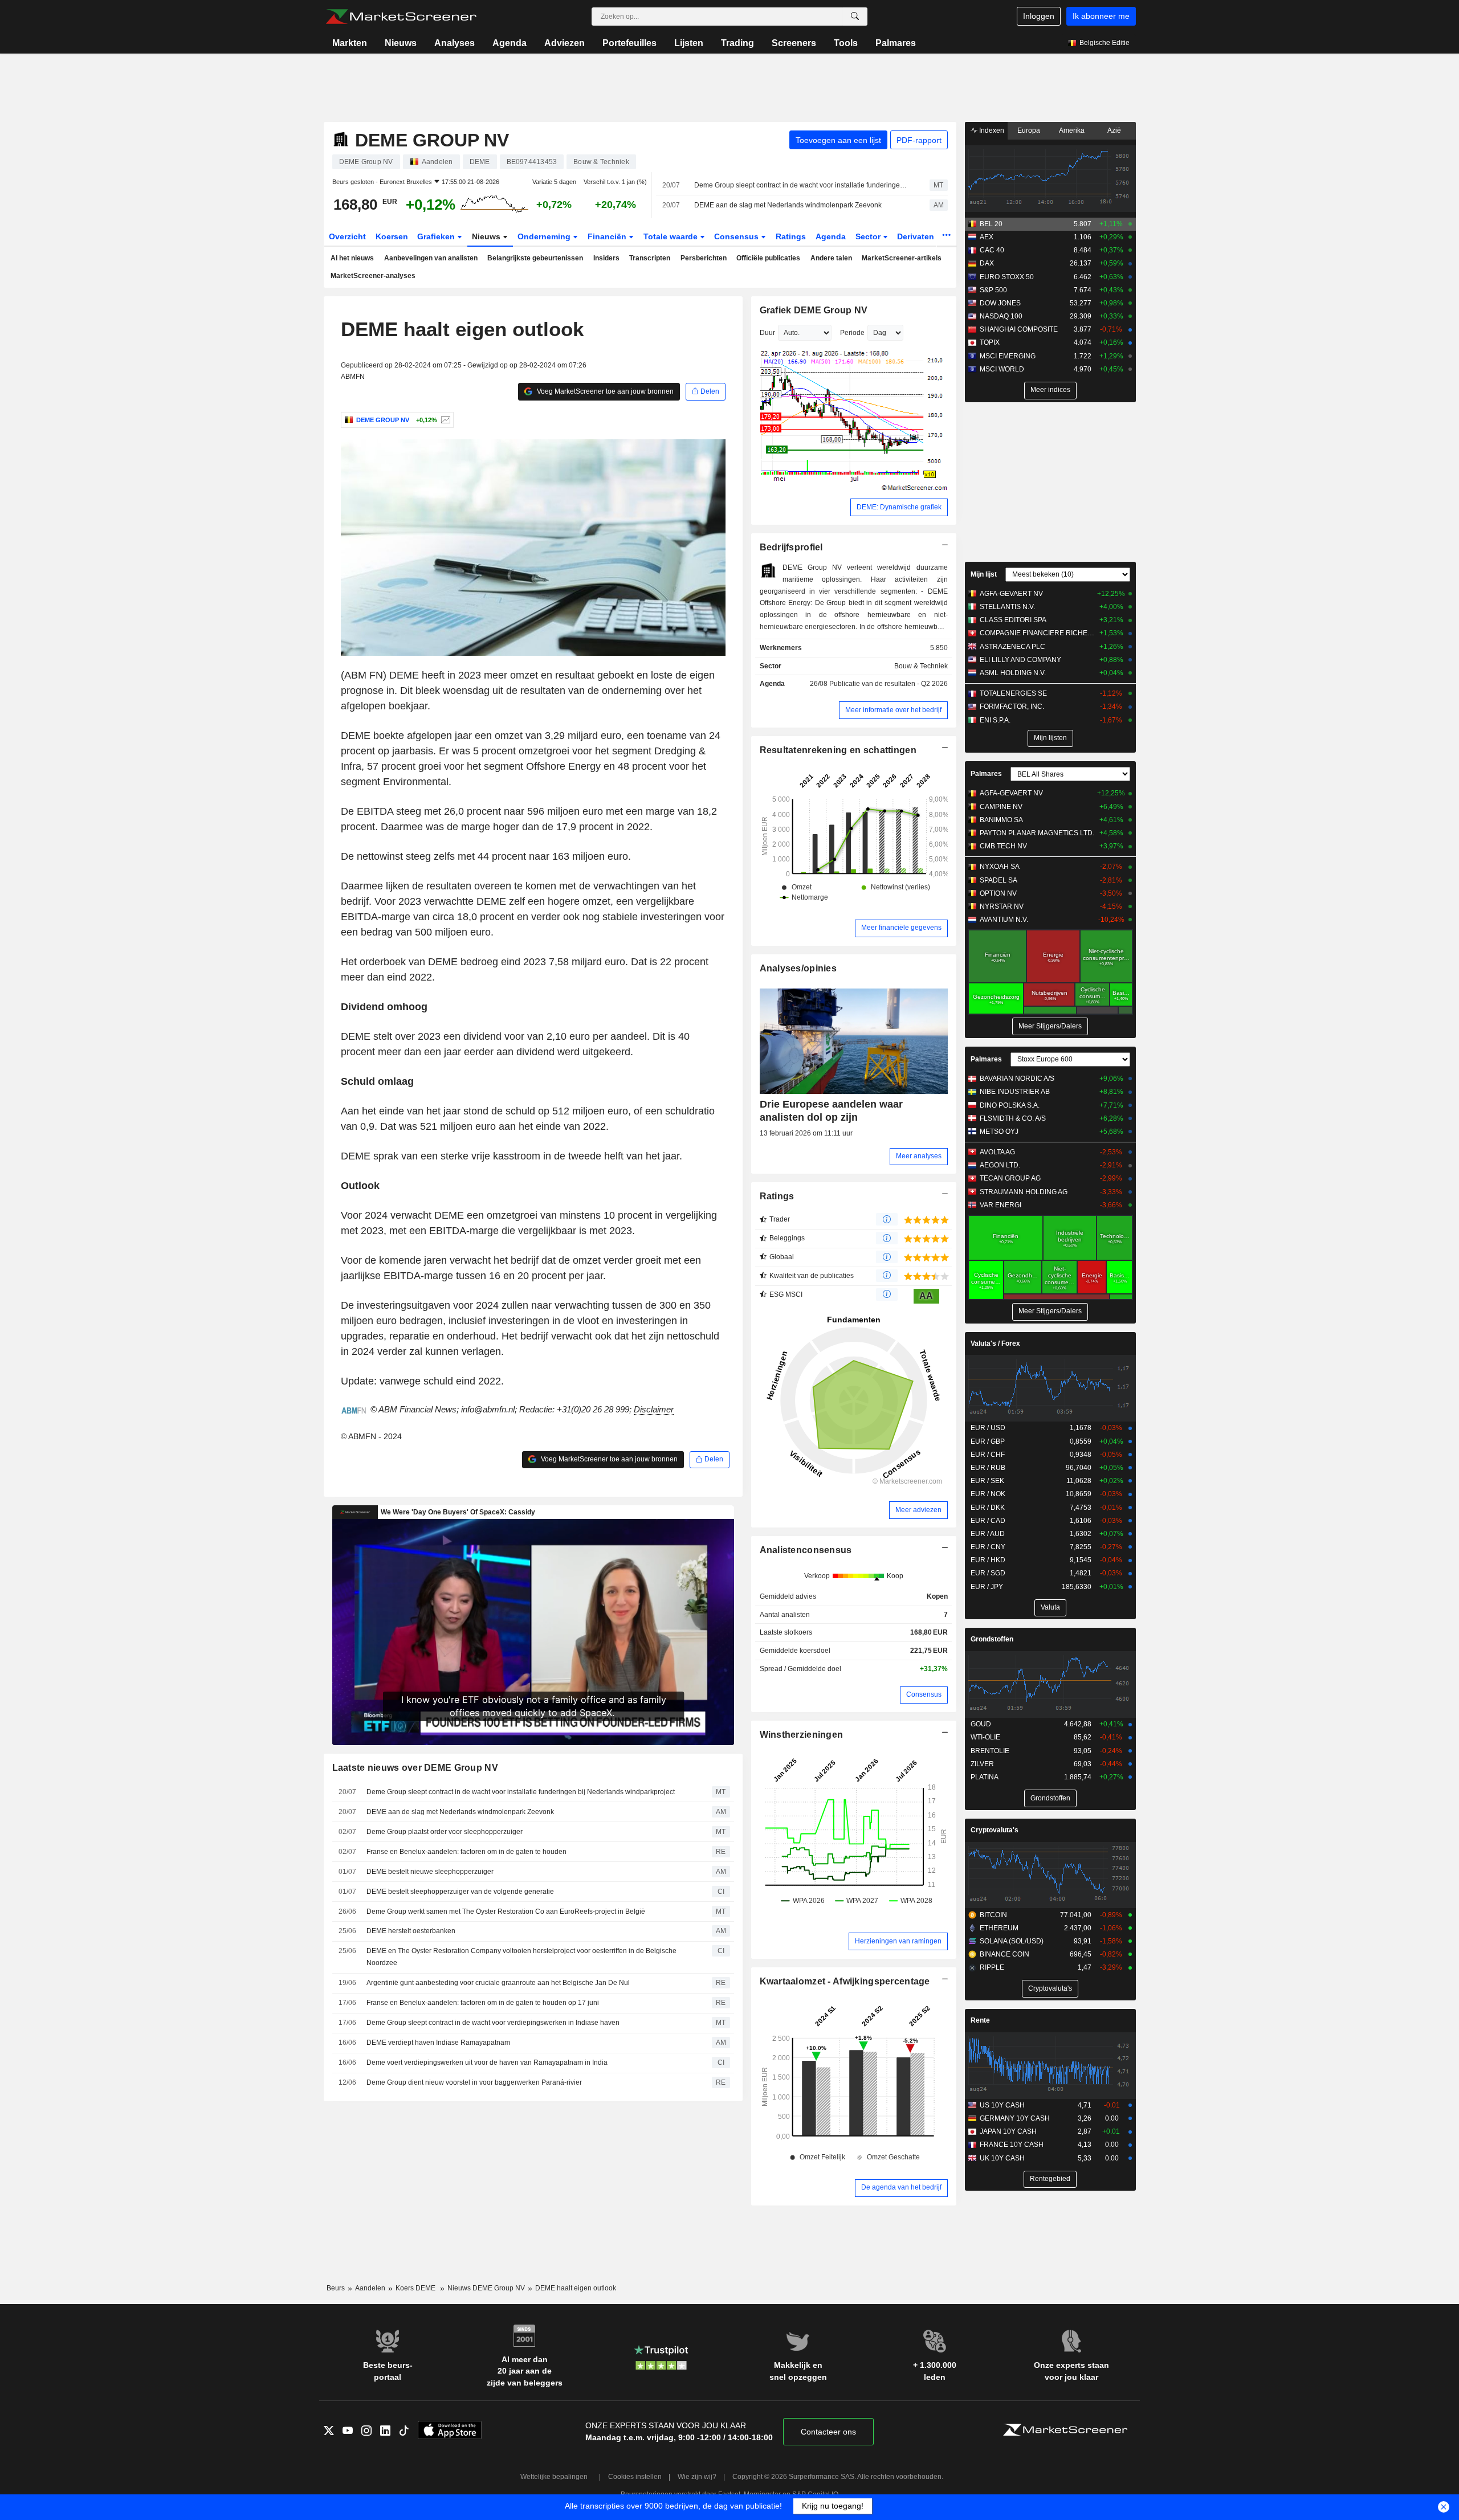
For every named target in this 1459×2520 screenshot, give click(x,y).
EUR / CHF (988, 1455)
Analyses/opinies (798, 968)
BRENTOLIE (990, 1751)
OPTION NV (998, 893)
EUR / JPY (987, 1587)
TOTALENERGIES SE (1013, 693)
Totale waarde (672, 236)
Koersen (392, 236)
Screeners (794, 43)
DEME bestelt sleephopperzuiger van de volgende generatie (460, 1892)
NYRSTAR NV (1002, 906)
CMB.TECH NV (1003, 846)
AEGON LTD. (1000, 1165)
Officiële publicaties (768, 258)
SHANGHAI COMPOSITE (1019, 329)
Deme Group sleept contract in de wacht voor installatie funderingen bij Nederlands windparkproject (802, 185)
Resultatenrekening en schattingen (838, 750)
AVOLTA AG (997, 1152)
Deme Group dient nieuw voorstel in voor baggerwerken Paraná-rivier (474, 2082)
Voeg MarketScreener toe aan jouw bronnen (604, 391)
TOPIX (990, 342)
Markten (350, 43)
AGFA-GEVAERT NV (1011, 594)
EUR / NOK (988, 1494)
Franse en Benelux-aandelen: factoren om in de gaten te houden (466, 1852)
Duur (767, 333)
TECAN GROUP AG (1010, 1178)
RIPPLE (992, 1967)
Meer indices (1050, 390)
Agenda (510, 43)
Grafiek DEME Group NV (814, 310)
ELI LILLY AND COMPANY (1020, 660)
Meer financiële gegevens (901, 928)
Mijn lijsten (1050, 738)
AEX (987, 237)
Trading (737, 43)
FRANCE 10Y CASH (1012, 2145)
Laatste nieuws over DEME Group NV (415, 1768)
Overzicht (347, 236)
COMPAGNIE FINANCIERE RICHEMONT (1037, 633)
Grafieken (437, 236)
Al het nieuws (352, 258)
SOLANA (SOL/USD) (1012, 1941)
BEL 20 (991, 224)
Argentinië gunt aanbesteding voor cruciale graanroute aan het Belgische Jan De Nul (498, 1983)
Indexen (991, 130)
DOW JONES (1000, 303)
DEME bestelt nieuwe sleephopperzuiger (430, 1872)
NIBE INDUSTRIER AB (1015, 1092)
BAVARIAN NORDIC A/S (1017, 1079)
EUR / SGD (988, 1573)
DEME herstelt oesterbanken (411, 1931)
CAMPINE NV (1001, 807)
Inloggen (1039, 16)
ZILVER (982, 1764)
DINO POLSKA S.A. (1010, 1105)
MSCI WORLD (1002, 369)
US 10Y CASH (1002, 2105)
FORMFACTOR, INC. (1012, 706)
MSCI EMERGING (1008, 356)
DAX (987, 263)
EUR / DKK (988, 1508)
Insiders (606, 258)
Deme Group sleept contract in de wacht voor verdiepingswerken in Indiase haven (493, 2023)
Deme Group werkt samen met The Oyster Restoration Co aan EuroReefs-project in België (506, 1912)
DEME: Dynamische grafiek (899, 507)
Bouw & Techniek (921, 666)
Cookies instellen (635, 2477)
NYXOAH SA (1000, 867)
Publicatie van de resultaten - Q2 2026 (889, 684)
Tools (846, 43)
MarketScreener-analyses (373, 276)
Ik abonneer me (1101, 16)
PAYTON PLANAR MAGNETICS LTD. (1037, 833)
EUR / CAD (988, 1521)
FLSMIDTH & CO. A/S (1013, 1118)
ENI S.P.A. (995, 720)
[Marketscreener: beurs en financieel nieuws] (401, 17)
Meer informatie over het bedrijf (893, 710)
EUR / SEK (987, 1481)
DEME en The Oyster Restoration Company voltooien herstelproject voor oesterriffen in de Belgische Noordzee (521, 1957)
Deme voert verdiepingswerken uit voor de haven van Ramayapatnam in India (487, 2062)
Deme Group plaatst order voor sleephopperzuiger (445, 1832)
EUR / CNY (988, 1547)
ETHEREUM (999, 1928)
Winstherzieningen (802, 1735)
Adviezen (565, 43)
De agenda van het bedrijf (901, 2187)
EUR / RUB (988, 1468)
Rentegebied (1050, 2179)
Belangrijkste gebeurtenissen (535, 258)
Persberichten (704, 258)
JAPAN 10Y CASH (1008, 2131)
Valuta (1050, 1607)
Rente (980, 2020)
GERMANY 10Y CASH (1015, 2118)
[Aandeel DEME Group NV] (444, 420)
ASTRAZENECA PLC (1012, 647)
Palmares (896, 43)
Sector (869, 236)
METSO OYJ (999, 1132)
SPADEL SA (999, 880)
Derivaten (917, 236)
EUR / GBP (988, 1441)
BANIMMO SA (1001, 820)
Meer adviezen (918, 1510)
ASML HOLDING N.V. (1013, 673)
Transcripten (650, 258)
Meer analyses (919, 1156)
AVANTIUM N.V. (1004, 920)
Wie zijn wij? (697, 2477)
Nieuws (401, 43)
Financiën (608, 236)
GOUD (981, 1724)
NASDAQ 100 (1001, 316)
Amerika (1072, 130)
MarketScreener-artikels (902, 258)
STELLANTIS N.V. (1007, 607)
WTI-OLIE (985, 1737)
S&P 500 (993, 290)
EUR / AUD (988, 1534)
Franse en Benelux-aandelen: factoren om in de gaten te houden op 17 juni (483, 2003)
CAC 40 (992, 250)
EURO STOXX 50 (1007, 277)
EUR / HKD (988, 1560)
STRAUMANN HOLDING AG (1024, 1192)
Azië (1114, 130)
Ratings (791, 236)
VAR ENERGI (1000, 1205)
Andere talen (831, 258)
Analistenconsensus (806, 1550)
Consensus (737, 236)
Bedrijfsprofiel (791, 547)
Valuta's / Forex (995, 1343)
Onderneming (545, 236)
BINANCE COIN (1004, 1954)
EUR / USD (988, 1428)
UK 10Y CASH (1002, 2158)
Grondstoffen (992, 1639)
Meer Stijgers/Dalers (1050, 1026)
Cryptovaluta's (995, 1830)
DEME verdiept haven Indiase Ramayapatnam (438, 2043)
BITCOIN (993, 1915)
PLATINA (985, 1777)
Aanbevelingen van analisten (431, 258)
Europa (1029, 130)
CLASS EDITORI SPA (1013, 620)
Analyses (455, 43)
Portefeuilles (629, 43)
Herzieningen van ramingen (898, 1941)
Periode (852, 333)
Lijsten (689, 43)
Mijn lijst (984, 574)
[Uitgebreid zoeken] (855, 17)
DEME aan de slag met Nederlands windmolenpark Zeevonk (788, 205)
